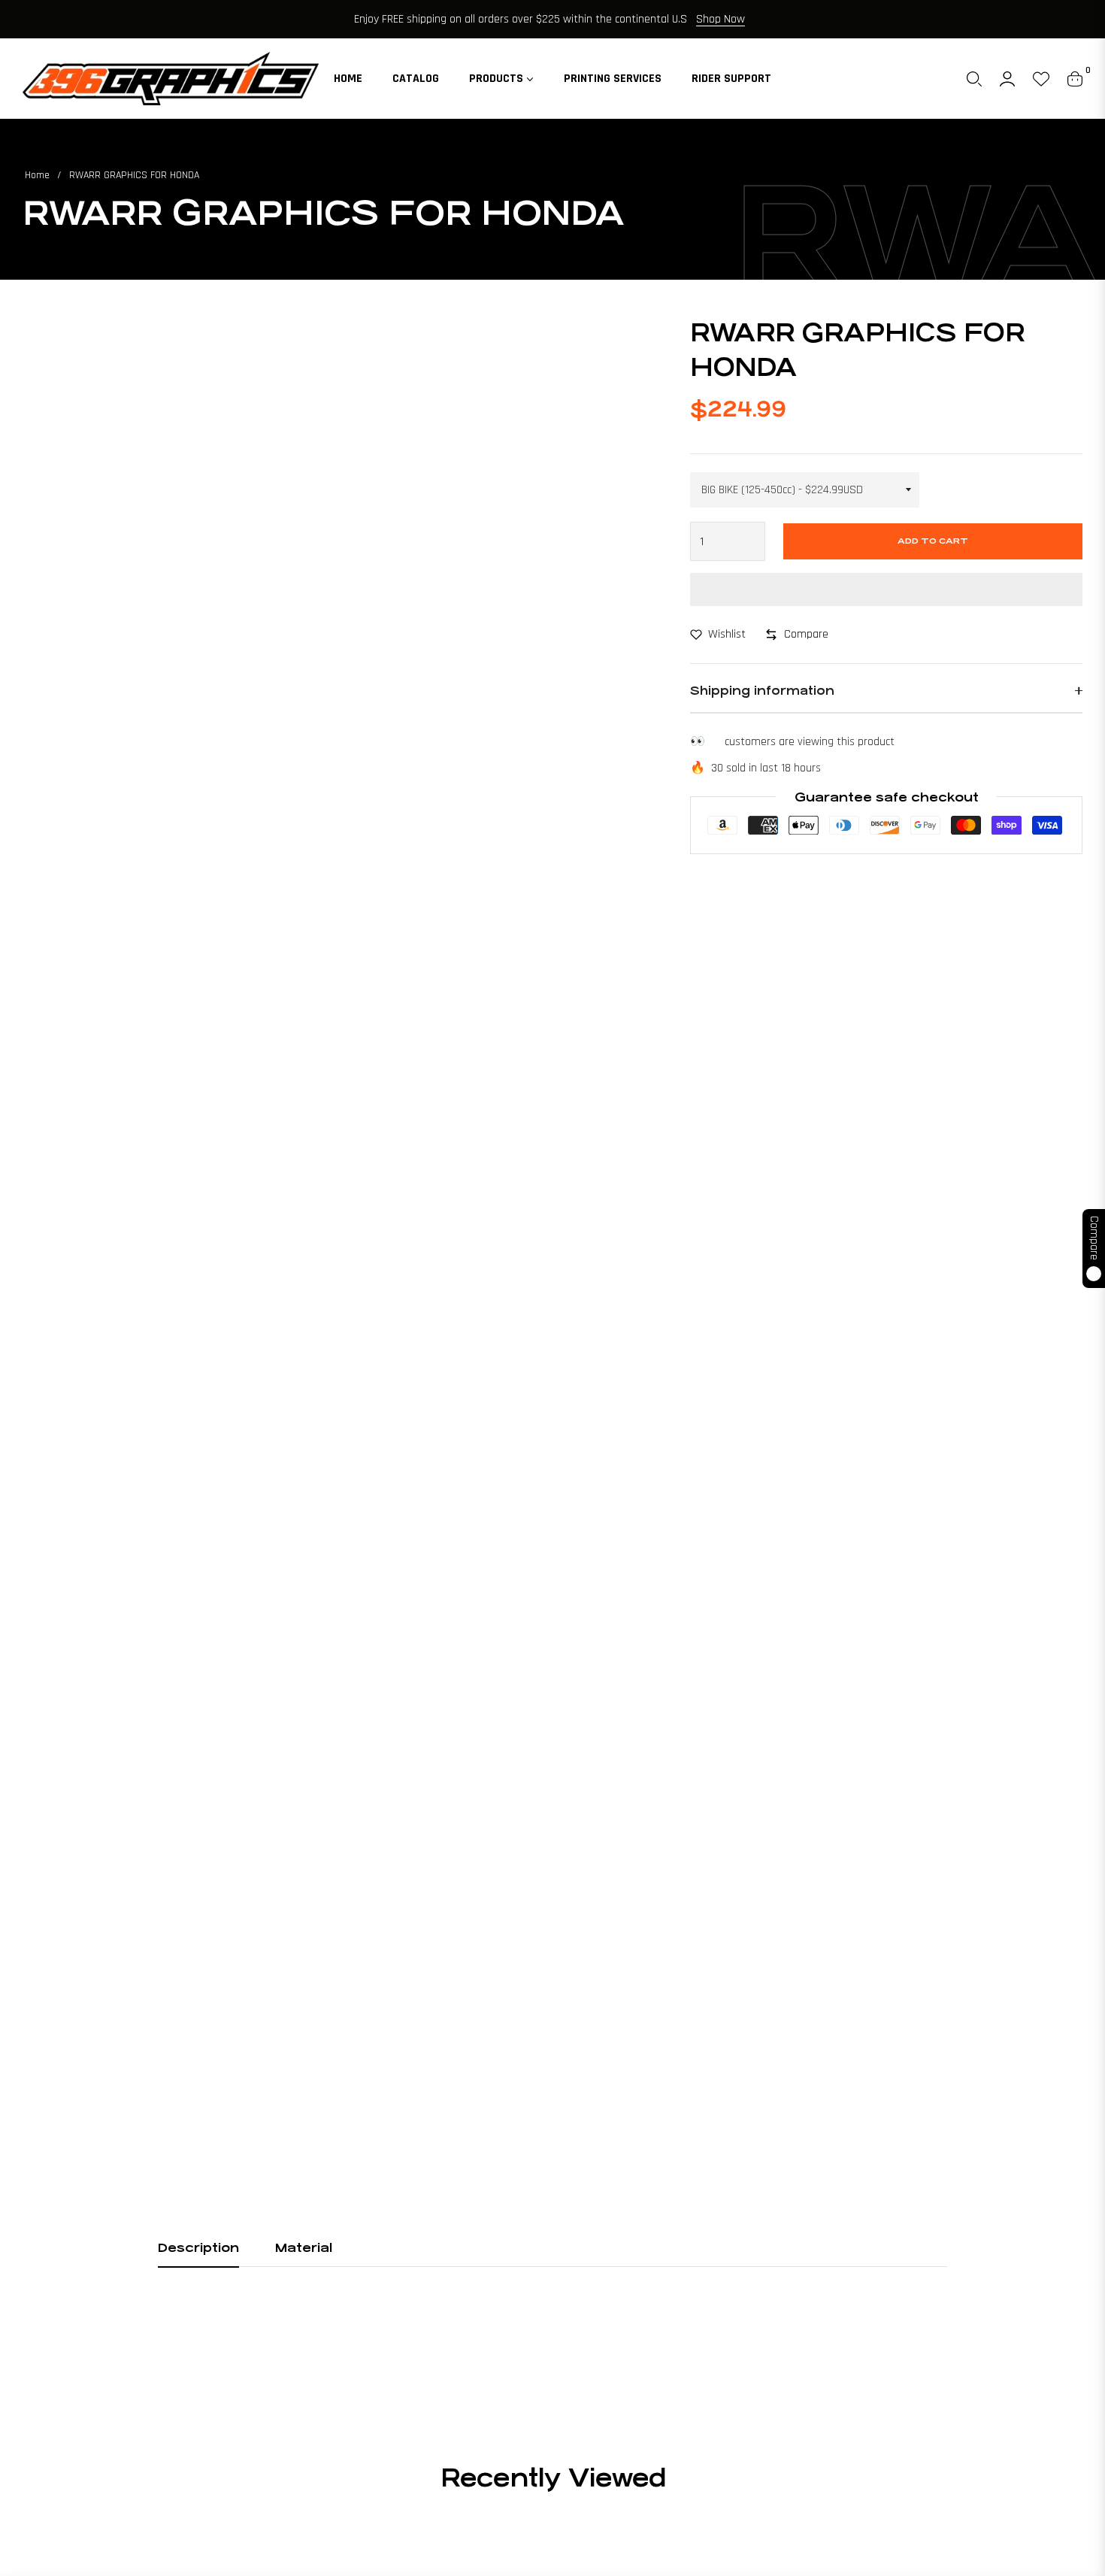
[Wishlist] (1041, 79)
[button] (974, 79)
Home (37, 175)
